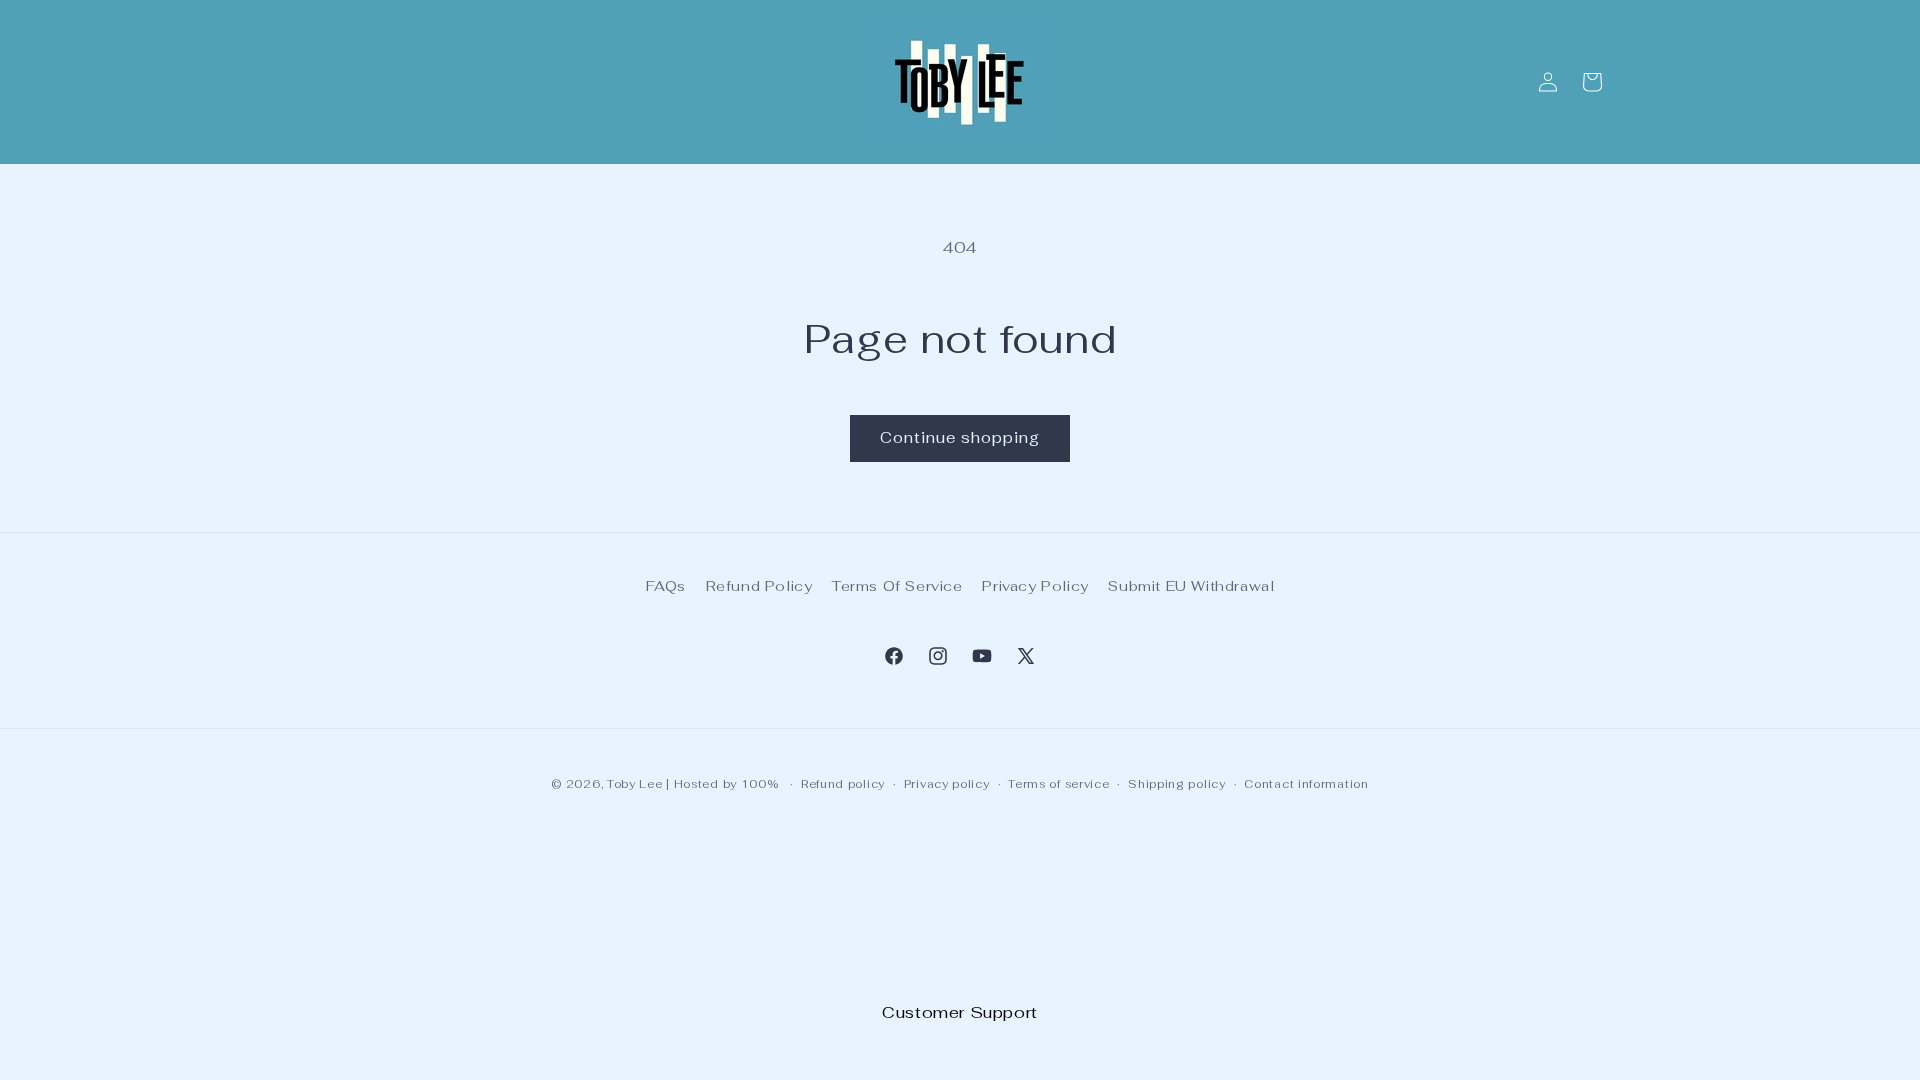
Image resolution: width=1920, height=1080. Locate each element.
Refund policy (843, 784)
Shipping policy (1177, 784)
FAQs (666, 586)
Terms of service (1058, 784)
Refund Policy (759, 586)
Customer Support (960, 1012)
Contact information (1306, 784)
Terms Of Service (897, 586)
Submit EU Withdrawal (1191, 586)
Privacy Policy (1035, 586)
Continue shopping (960, 437)
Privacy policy (947, 784)
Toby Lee (635, 784)
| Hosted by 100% (722, 784)
